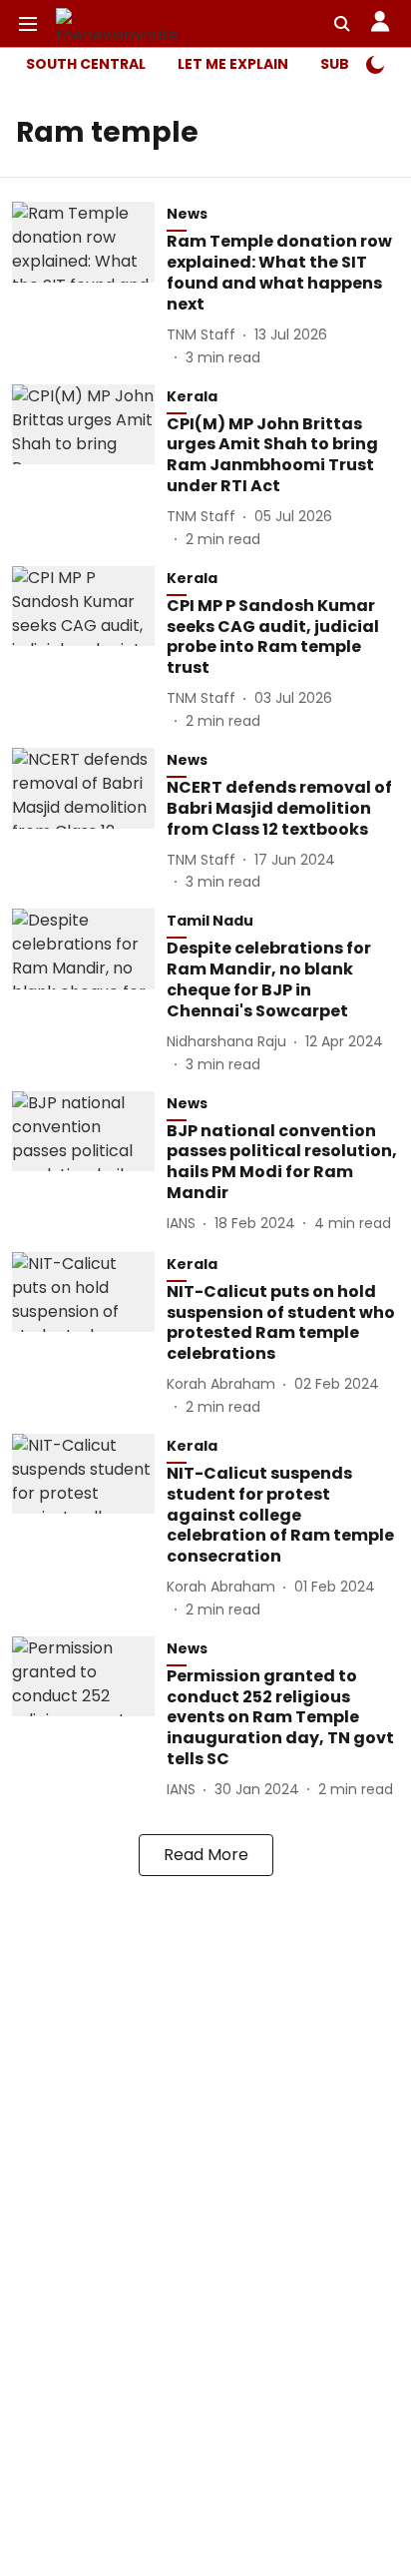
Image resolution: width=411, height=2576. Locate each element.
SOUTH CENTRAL (86, 64)
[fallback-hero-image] (89, 285)
